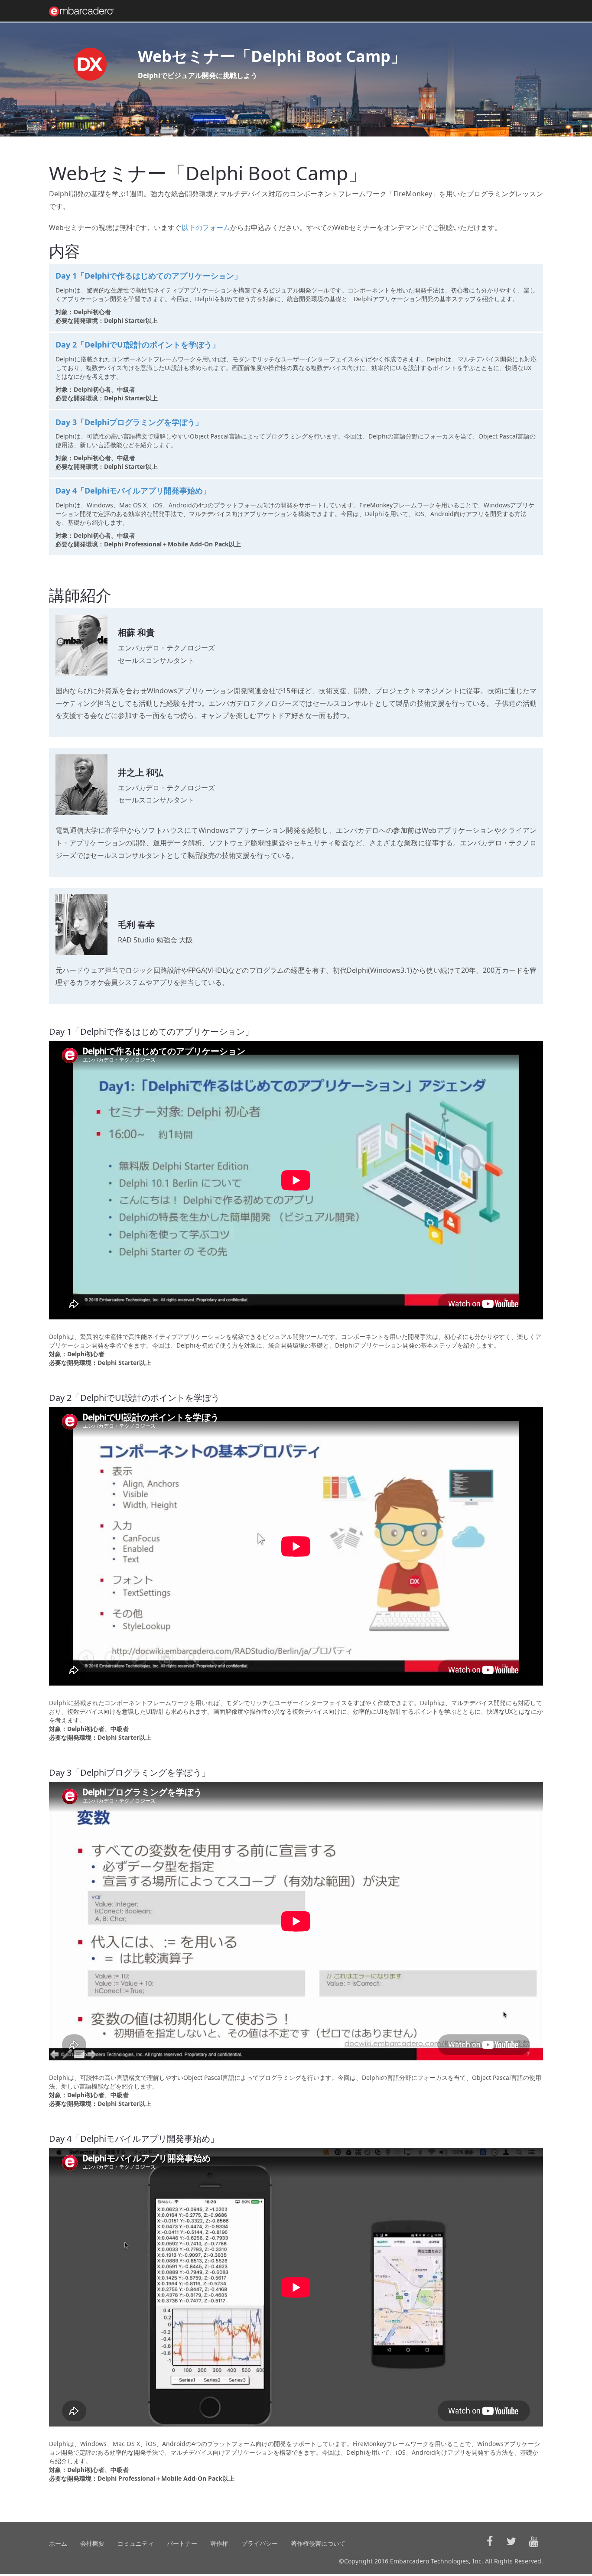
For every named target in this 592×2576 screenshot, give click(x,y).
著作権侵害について (318, 2543)
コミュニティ (136, 2543)
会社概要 (92, 2543)
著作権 (219, 2543)
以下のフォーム (206, 227)
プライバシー (260, 2543)
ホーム (58, 2543)
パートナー (182, 2543)
